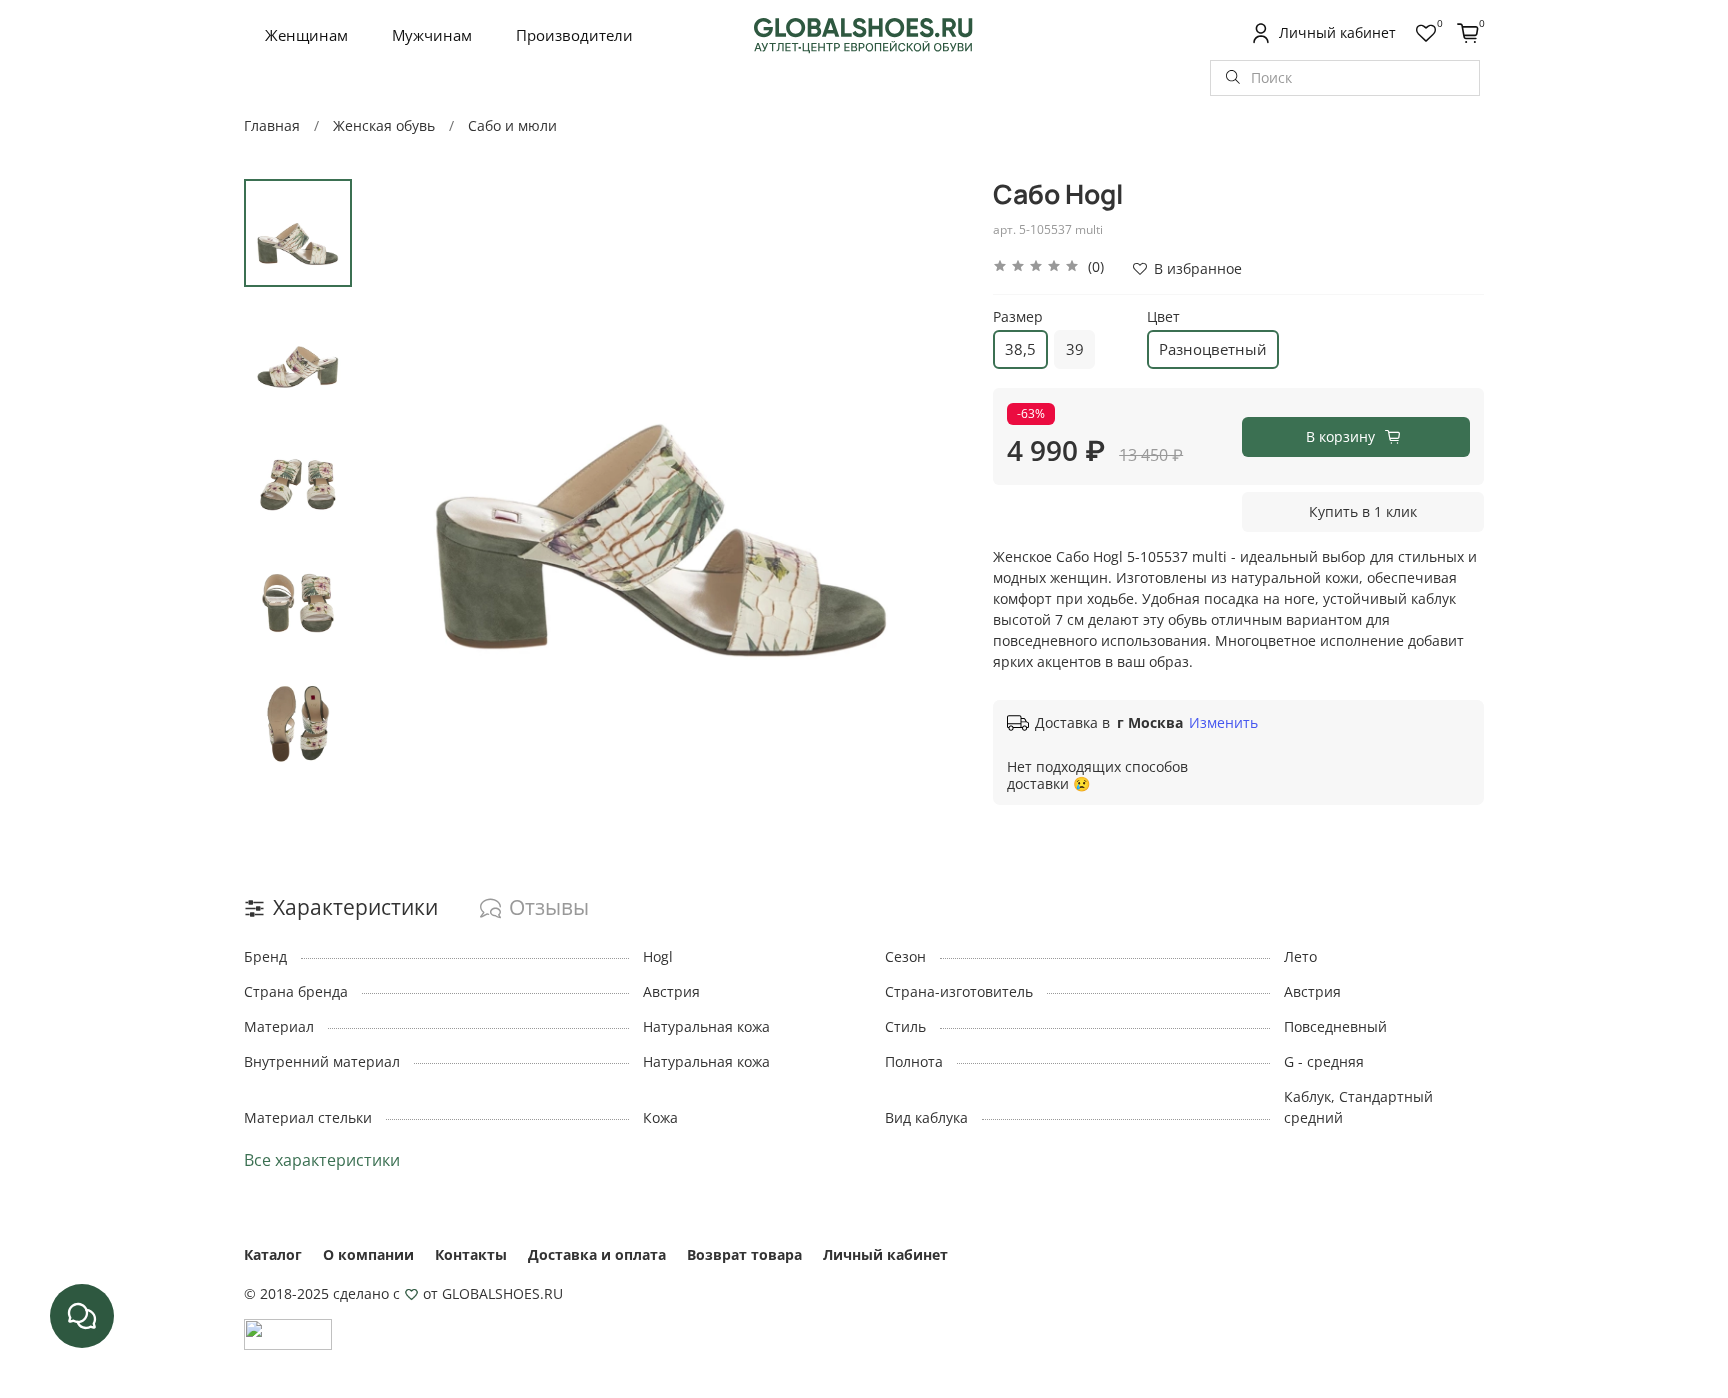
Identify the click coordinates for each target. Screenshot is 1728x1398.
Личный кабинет (885, 1254)
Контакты (471, 1254)
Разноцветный (1213, 349)
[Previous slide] (397, 479)
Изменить (1223, 723)
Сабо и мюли (512, 125)
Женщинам (306, 35)
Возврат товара (744, 1254)
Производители (574, 35)
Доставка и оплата (597, 1254)
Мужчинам (432, 35)
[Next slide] (928, 479)
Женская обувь (384, 125)
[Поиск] (1233, 78)
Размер (1018, 317)
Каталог (273, 1254)
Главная (272, 125)
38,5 (1020, 349)
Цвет (1163, 317)
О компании (368, 1254)
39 (1075, 349)
